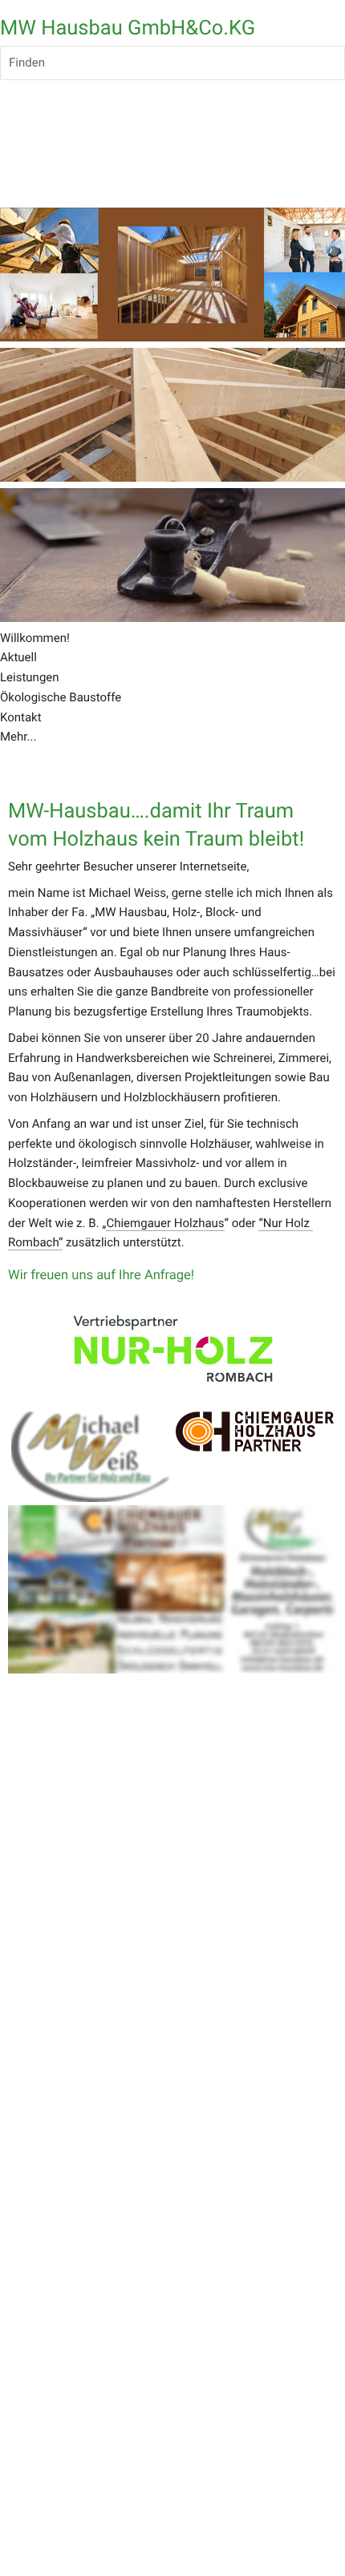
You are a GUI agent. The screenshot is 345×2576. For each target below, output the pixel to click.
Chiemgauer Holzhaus (165, 1223)
